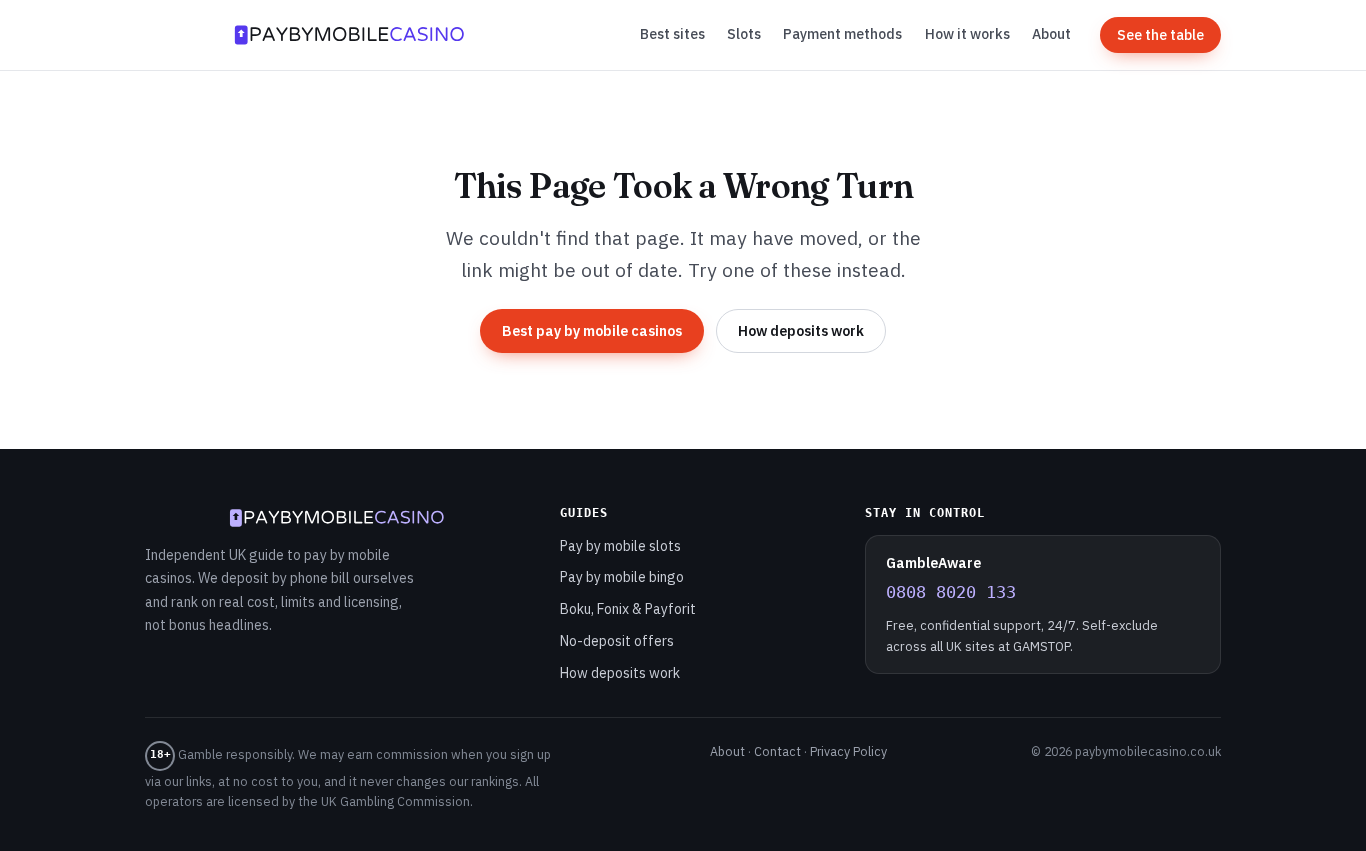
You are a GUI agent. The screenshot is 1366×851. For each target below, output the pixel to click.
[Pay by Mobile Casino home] (349, 35)
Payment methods (842, 34)
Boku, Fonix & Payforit (628, 609)
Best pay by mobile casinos (592, 331)
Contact (777, 751)
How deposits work (801, 331)
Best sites (672, 34)
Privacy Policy (848, 751)
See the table (1160, 35)
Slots (744, 34)
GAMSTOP (1041, 646)
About (1051, 34)
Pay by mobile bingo (622, 577)
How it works (967, 34)
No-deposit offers (617, 641)
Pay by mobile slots (620, 546)
